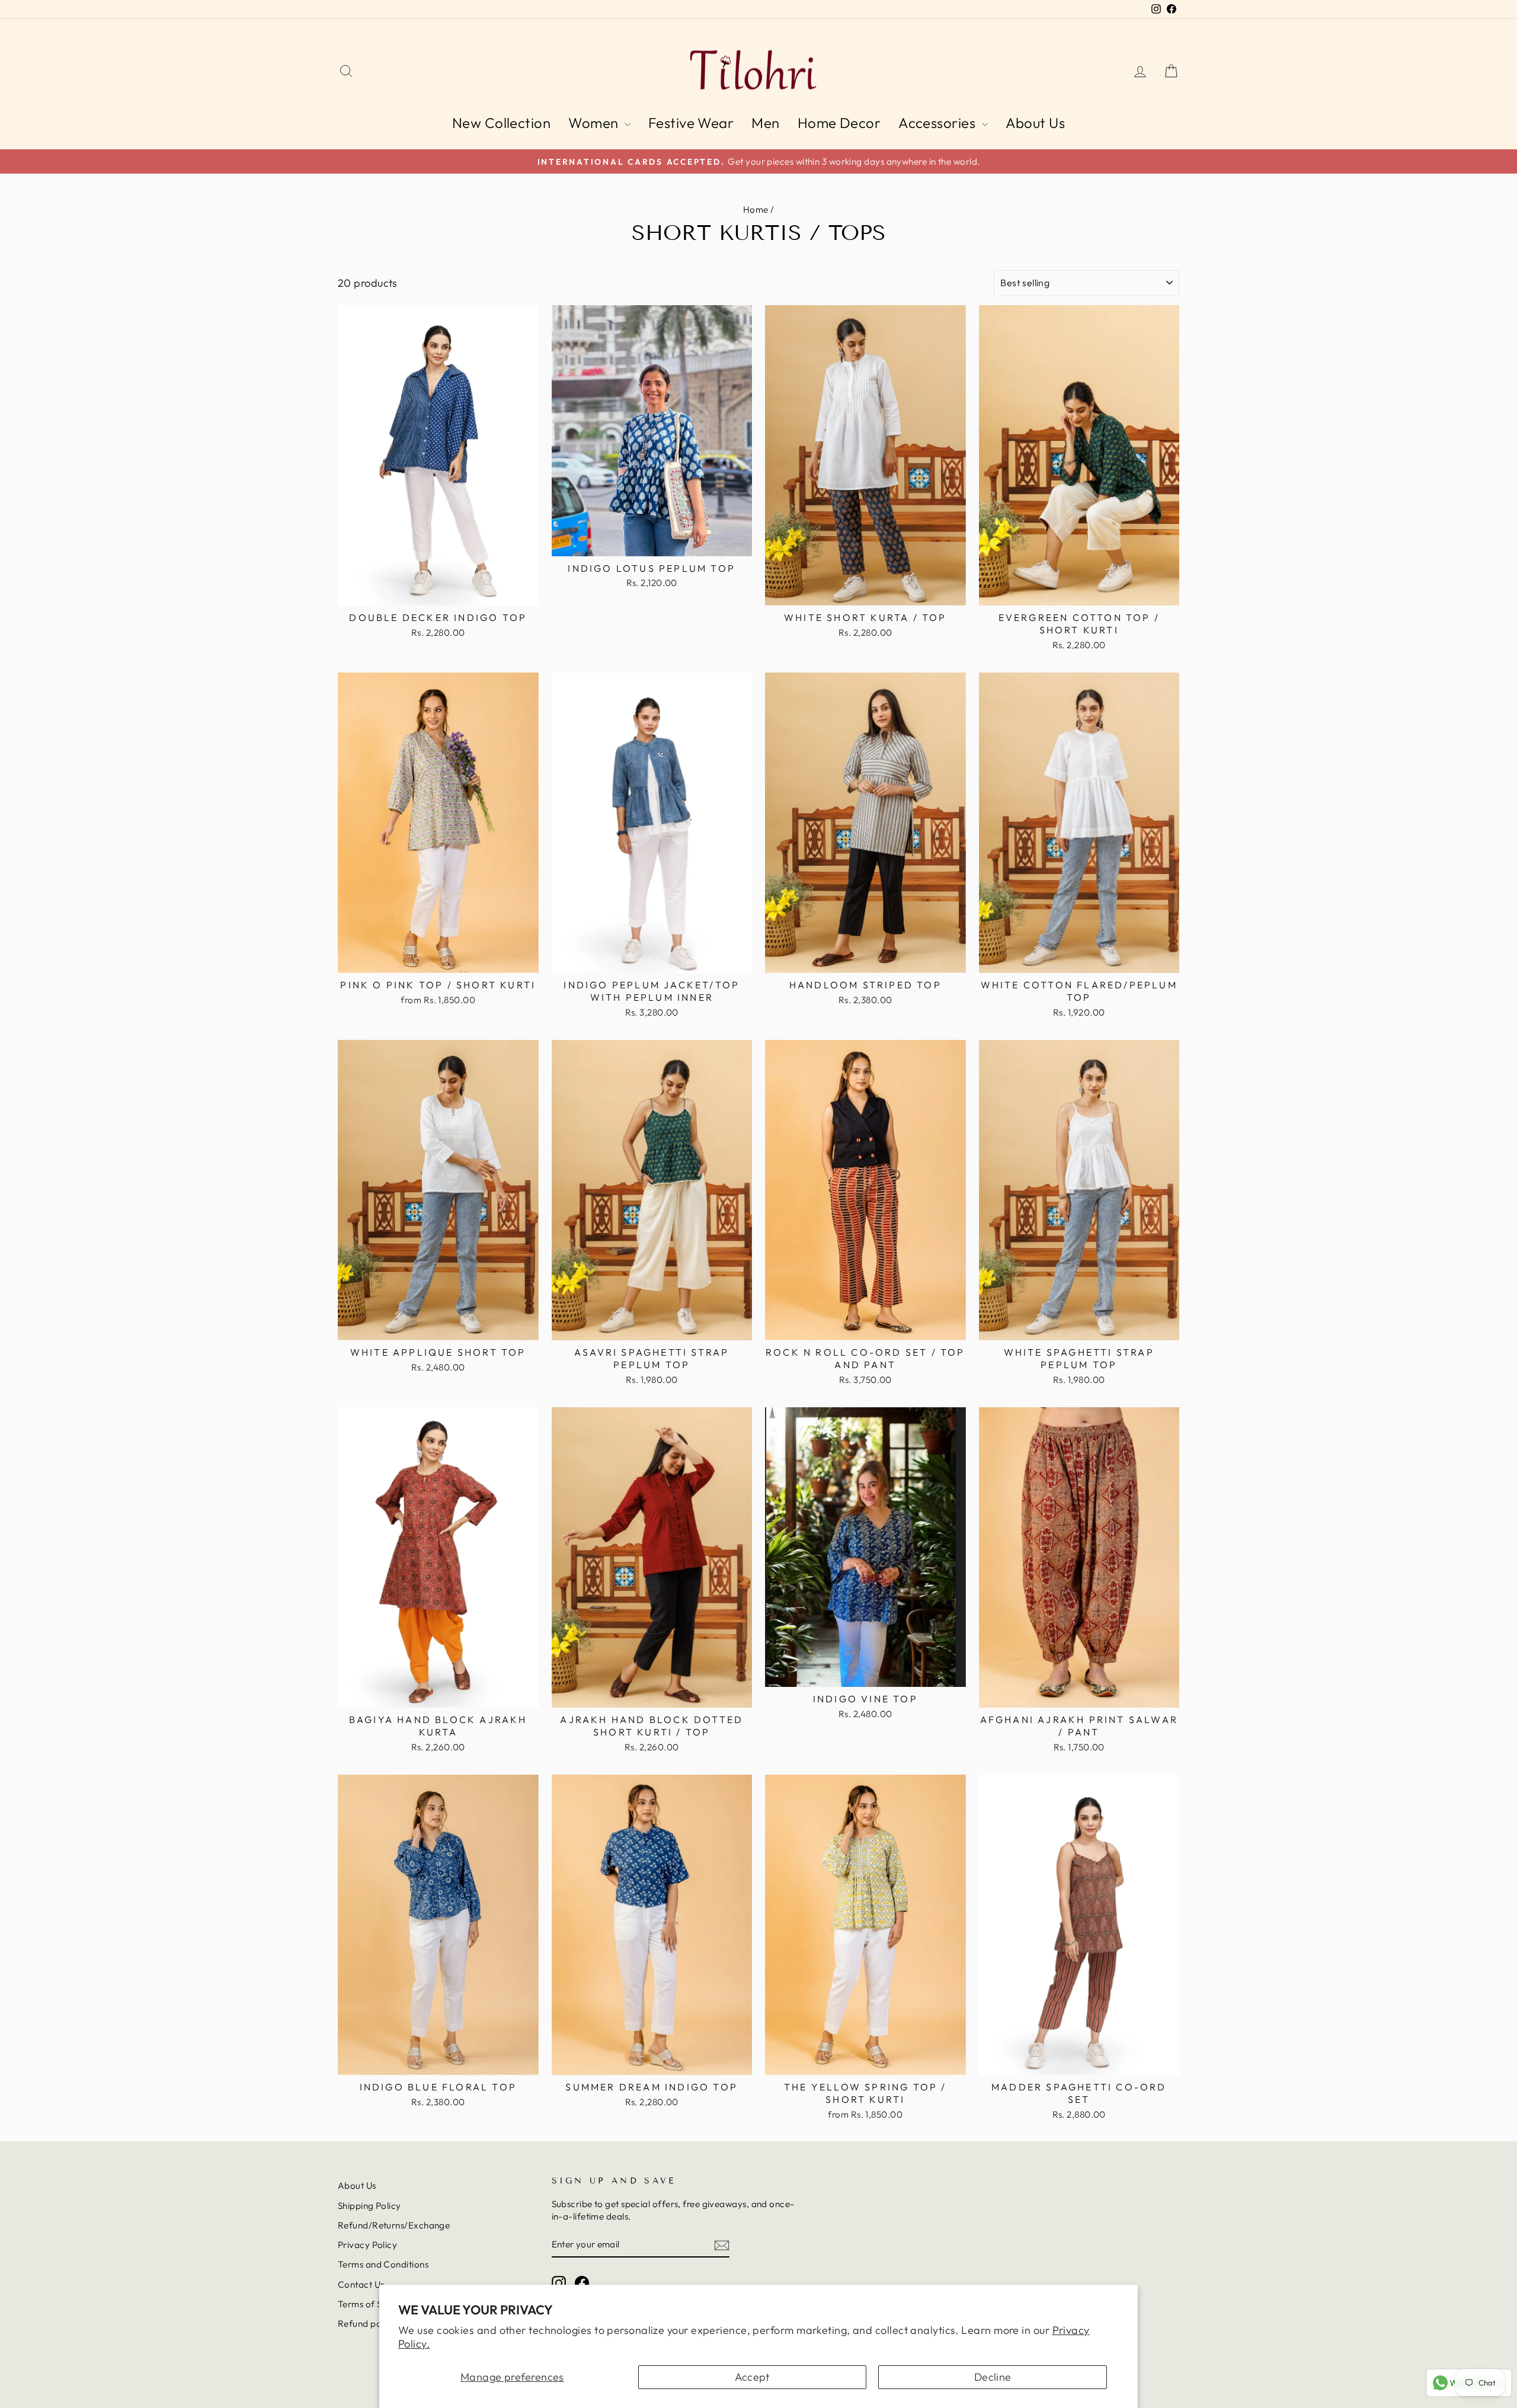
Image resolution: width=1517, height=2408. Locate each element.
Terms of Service (373, 2304)
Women (595, 123)
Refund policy (367, 2324)
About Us (1036, 123)
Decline (993, 2377)
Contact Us (361, 2284)
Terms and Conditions (383, 2264)
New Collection (501, 123)
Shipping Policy (369, 2206)
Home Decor (839, 123)
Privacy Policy (367, 2245)
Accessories (938, 123)
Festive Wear (691, 123)
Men (765, 123)
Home (756, 209)
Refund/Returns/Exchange (394, 2225)
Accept (752, 2377)
